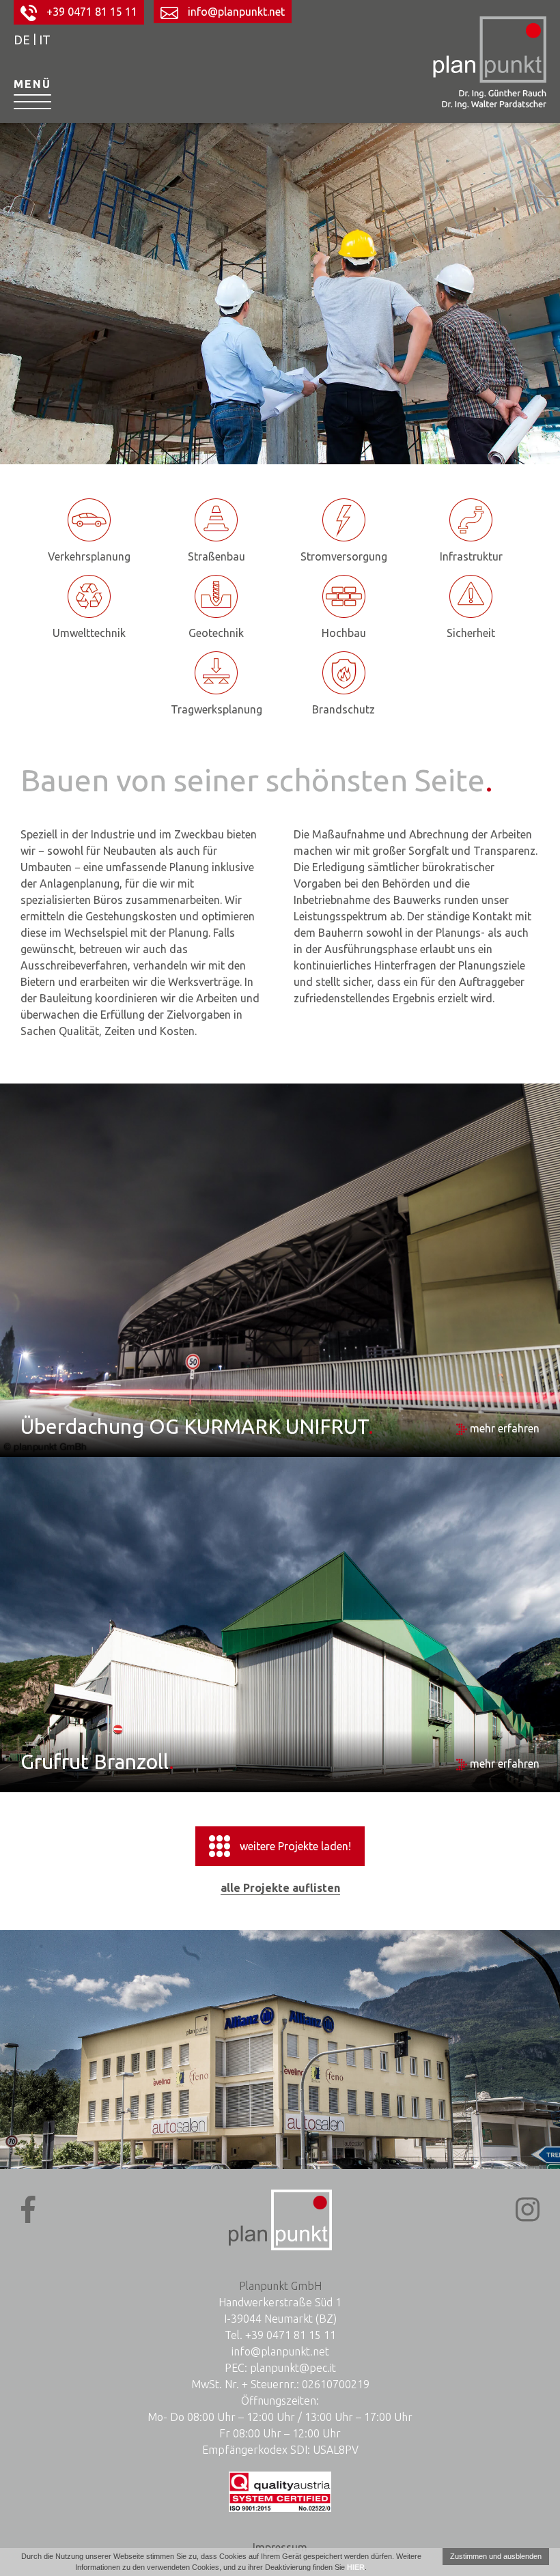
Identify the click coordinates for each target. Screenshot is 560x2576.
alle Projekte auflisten (280, 1888)
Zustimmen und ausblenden (496, 2556)
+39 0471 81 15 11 (90, 12)
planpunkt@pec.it (293, 2368)
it (45, 40)
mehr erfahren (503, 1428)
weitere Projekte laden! (295, 1846)
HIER (356, 2567)
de (22, 40)
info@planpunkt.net (235, 12)
